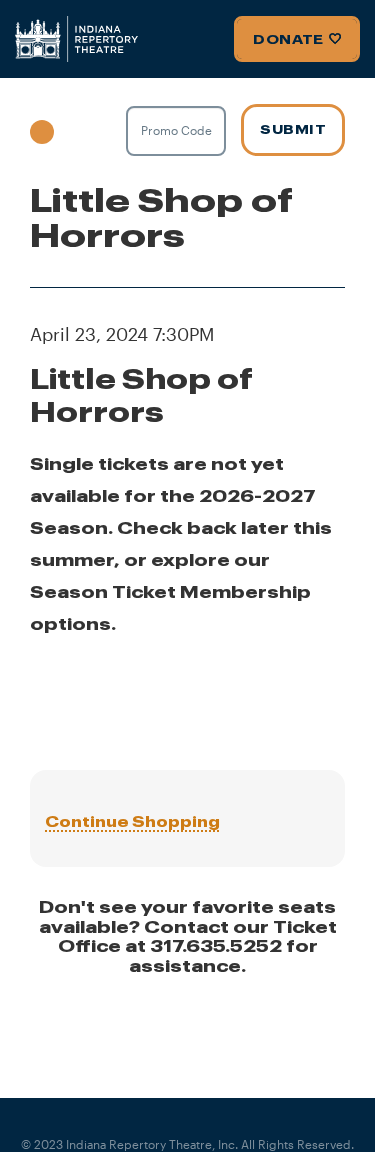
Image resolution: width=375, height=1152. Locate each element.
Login (42, 128)
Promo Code (176, 130)
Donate (288, 39)
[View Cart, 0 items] (78, 130)
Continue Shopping (132, 821)
